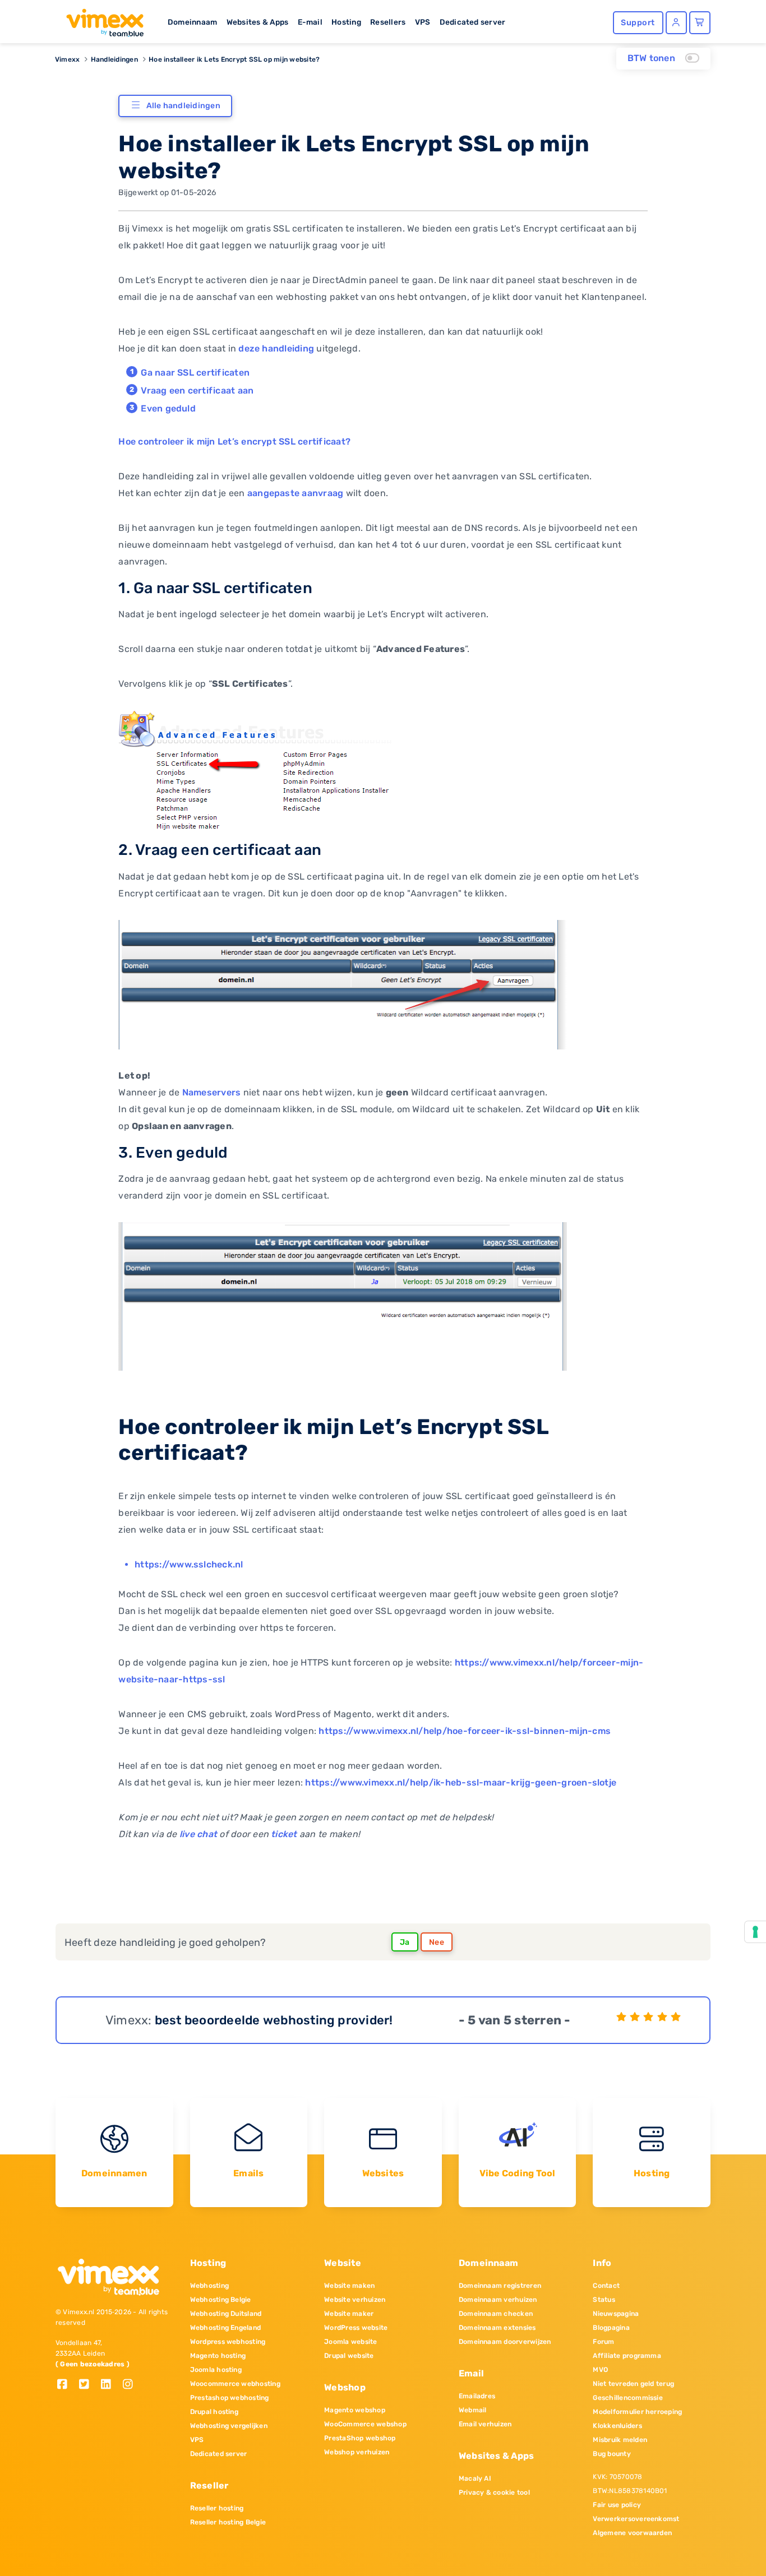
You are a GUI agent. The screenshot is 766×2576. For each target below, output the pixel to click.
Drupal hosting (214, 2412)
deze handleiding (276, 348)
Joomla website (350, 2342)
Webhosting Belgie (221, 2300)
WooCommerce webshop (365, 2424)
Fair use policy (617, 2505)
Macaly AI (475, 2478)
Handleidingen (114, 59)
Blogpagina (611, 2328)
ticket (284, 1834)
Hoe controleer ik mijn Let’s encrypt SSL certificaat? (234, 441)
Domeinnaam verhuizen (498, 2300)
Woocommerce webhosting (235, 2384)
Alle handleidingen (183, 106)
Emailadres (477, 2396)
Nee (437, 1942)
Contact (606, 2286)
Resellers (388, 22)
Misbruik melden (620, 2440)
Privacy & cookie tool (494, 2492)
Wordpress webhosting (228, 2342)
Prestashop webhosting (230, 2398)
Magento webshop (355, 2410)
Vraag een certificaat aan (197, 390)
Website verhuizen (355, 2300)
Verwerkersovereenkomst (636, 2519)
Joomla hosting (216, 2370)
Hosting (346, 22)
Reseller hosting (217, 2508)
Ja (405, 1942)
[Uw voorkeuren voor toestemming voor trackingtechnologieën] (755, 1932)
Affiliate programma (627, 2356)
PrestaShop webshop (360, 2438)
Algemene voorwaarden (632, 2533)
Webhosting (209, 2286)
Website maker (349, 2314)
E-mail (310, 22)
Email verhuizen (485, 2424)
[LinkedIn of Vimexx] (110, 2385)
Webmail (473, 2410)
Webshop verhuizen (357, 2452)
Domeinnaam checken (496, 2314)
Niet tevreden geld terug (633, 2384)
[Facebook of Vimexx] (66, 2385)
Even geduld (168, 408)
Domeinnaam (192, 22)
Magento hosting (218, 2356)
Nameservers (212, 1092)
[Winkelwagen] (700, 23)
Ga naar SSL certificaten (195, 373)
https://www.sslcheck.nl (189, 1564)
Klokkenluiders (617, 2426)
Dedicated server (473, 22)
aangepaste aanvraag (296, 493)
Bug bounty (612, 2454)
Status (604, 2300)
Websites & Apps (258, 22)
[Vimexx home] (100, 20)
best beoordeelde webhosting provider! (274, 2020)
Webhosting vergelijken (229, 2426)
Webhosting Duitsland (226, 2314)
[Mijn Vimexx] (676, 23)
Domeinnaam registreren (500, 2286)
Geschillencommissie (628, 2398)
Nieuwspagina (616, 2314)
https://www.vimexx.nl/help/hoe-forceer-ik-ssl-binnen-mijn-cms (465, 1731)
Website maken (349, 2286)
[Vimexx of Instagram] (131, 2385)
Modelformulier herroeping (637, 2412)
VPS (423, 22)
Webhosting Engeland (226, 2328)
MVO (600, 2370)
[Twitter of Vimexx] (88, 2385)
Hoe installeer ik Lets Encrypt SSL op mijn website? (234, 59)
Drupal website (349, 2356)
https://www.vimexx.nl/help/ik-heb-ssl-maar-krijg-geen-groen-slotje (461, 1782)
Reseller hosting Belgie (228, 2522)
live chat (198, 1834)
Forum (603, 2342)
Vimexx (67, 59)
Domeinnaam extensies (497, 2328)
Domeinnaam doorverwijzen (505, 2342)
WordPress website (356, 2328)
